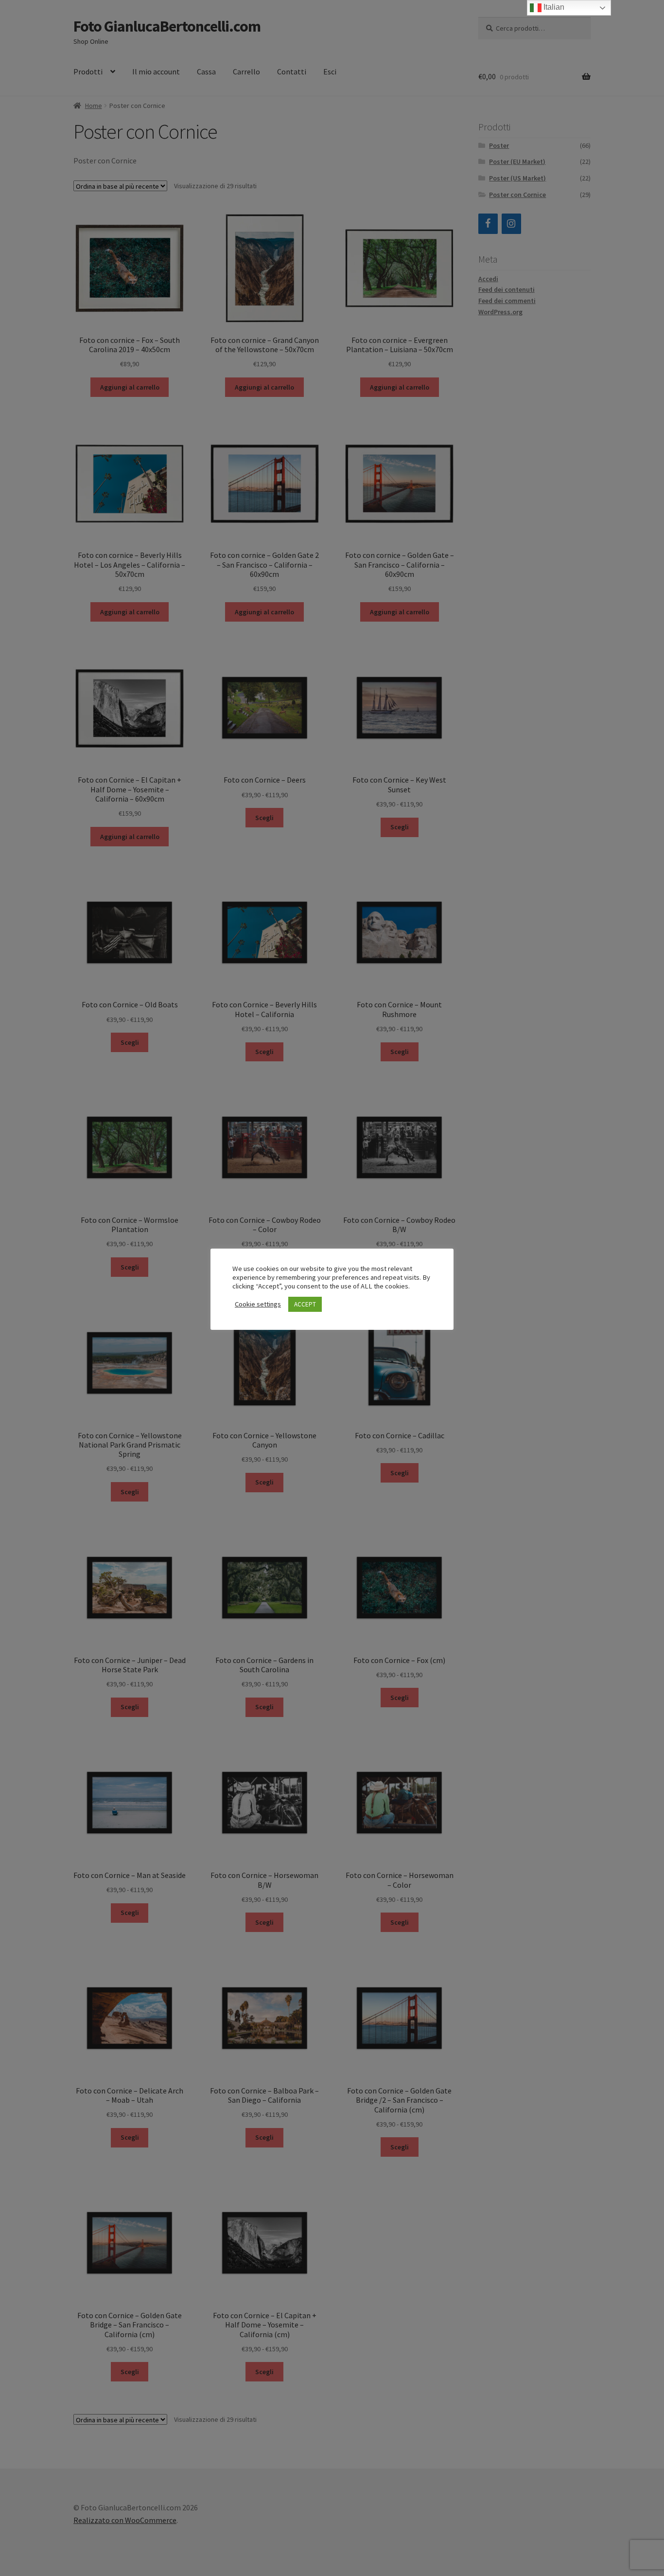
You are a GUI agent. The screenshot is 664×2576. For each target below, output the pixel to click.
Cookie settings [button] (258, 1304)
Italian (553, 7)
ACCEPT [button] (305, 1304)
